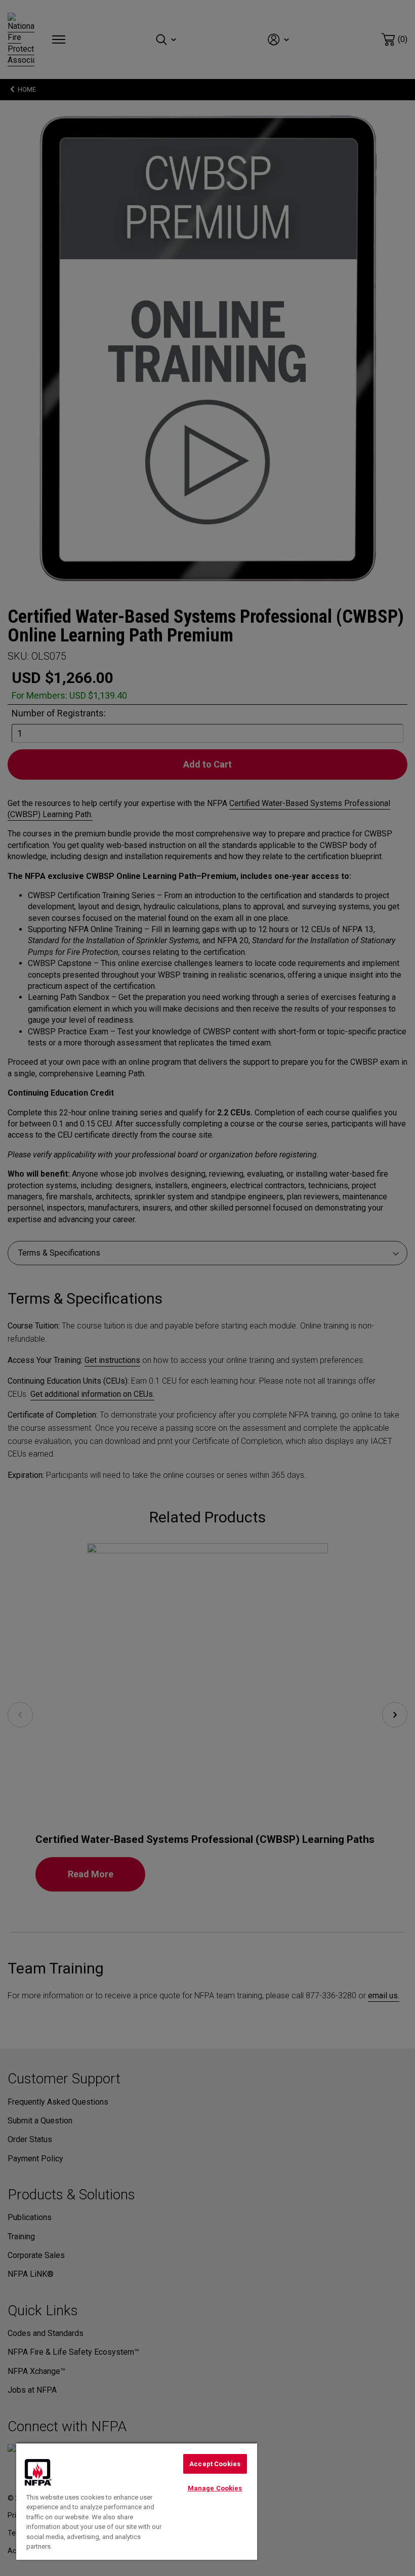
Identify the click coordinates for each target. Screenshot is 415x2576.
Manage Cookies (215, 2488)
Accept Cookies (215, 2464)
